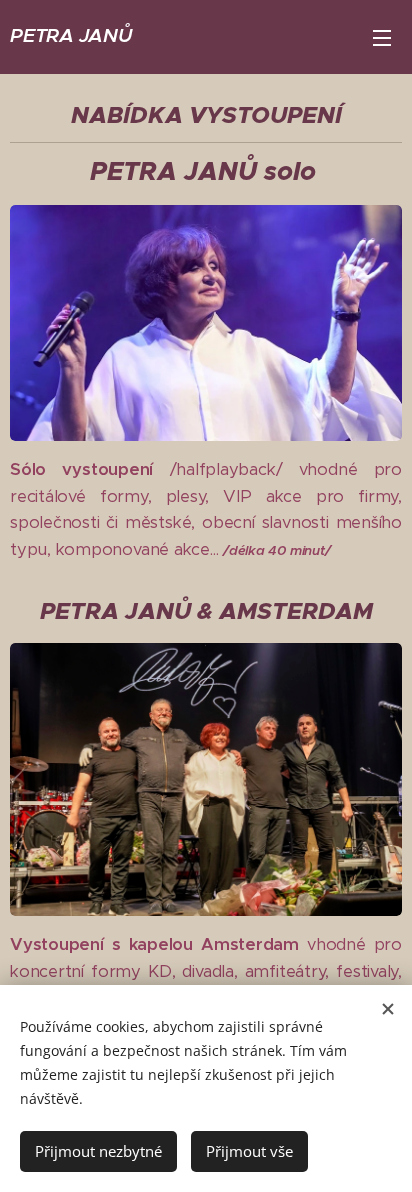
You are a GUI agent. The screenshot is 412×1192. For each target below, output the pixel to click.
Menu (382, 37)
